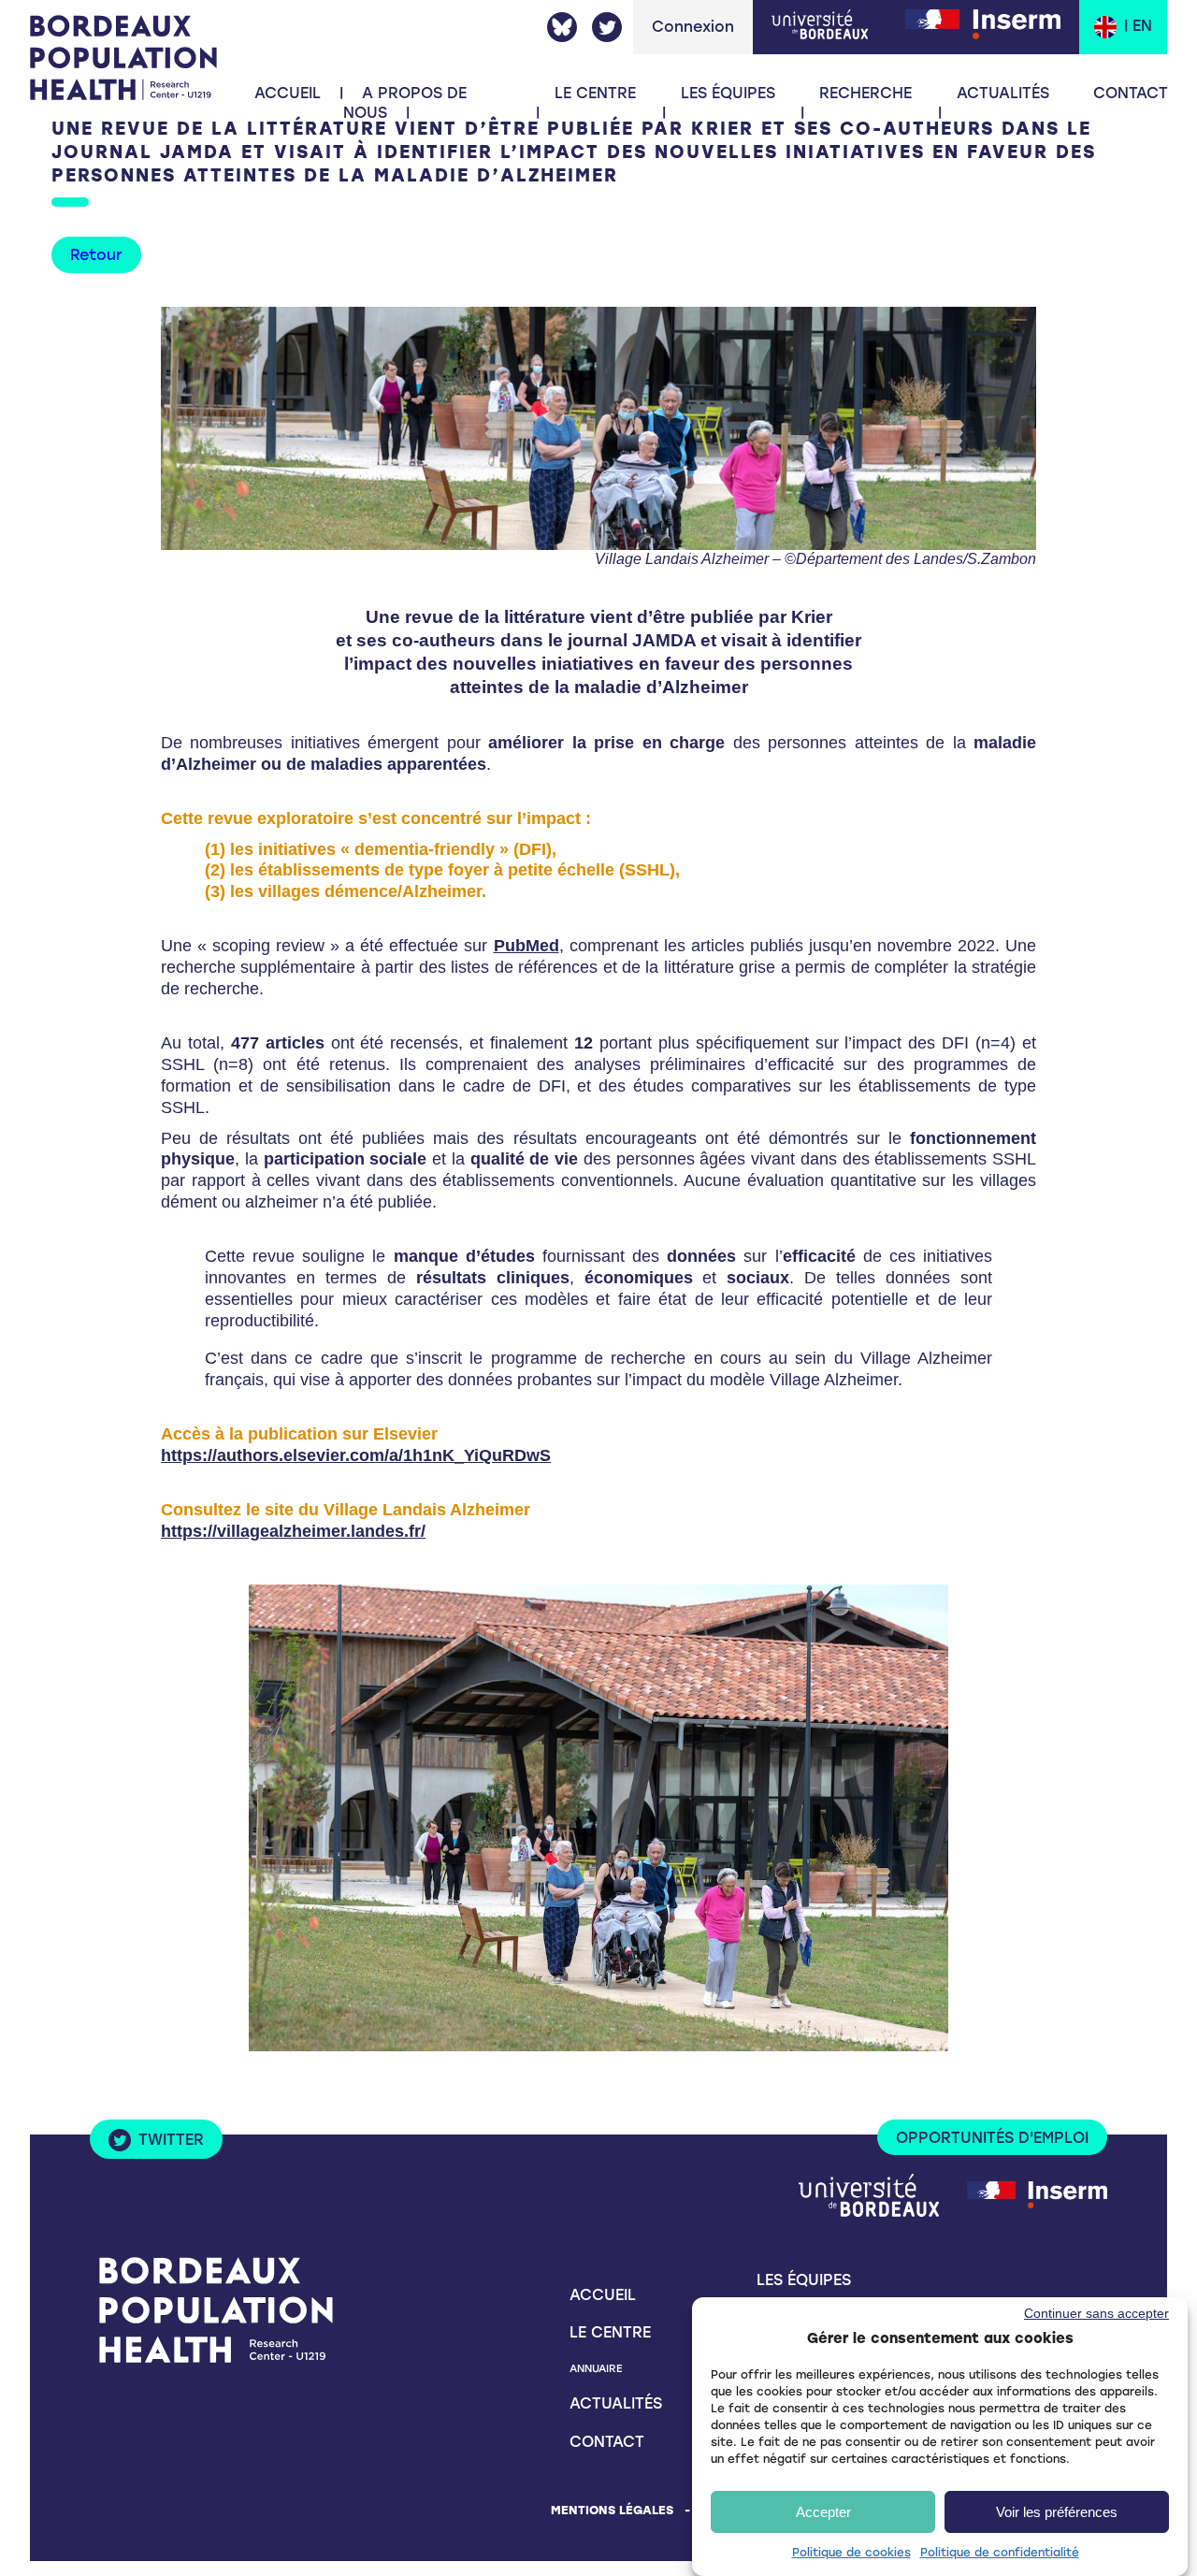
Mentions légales (612, 2510)
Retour (96, 255)
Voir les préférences (1057, 2512)
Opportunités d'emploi (992, 2138)
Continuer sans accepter (1096, 2313)
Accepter (823, 2512)
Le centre (610, 2332)
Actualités (1003, 93)
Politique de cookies (851, 2553)
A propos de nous (405, 103)
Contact (1131, 93)
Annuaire (596, 2368)
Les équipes (728, 93)
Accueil (288, 93)
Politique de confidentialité (1000, 2553)
